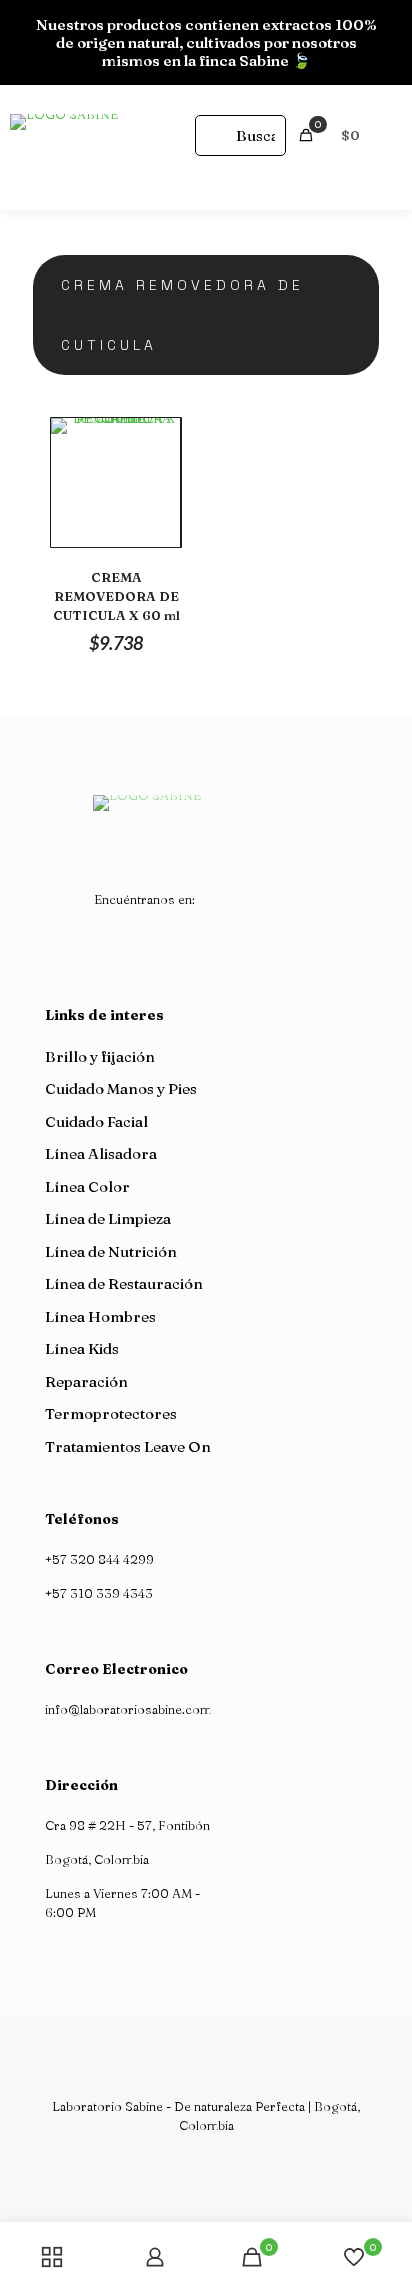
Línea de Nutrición (111, 1251)
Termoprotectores (111, 1413)
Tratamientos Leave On (128, 1446)
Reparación (86, 1381)
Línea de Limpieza (108, 1218)
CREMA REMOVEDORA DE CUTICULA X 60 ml (116, 596)
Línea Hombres (100, 1316)
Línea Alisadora (101, 1153)
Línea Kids (82, 1348)
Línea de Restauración (124, 1283)
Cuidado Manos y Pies (121, 1088)
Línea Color (87, 1186)
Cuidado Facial (96, 1121)
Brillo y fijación (100, 1056)
